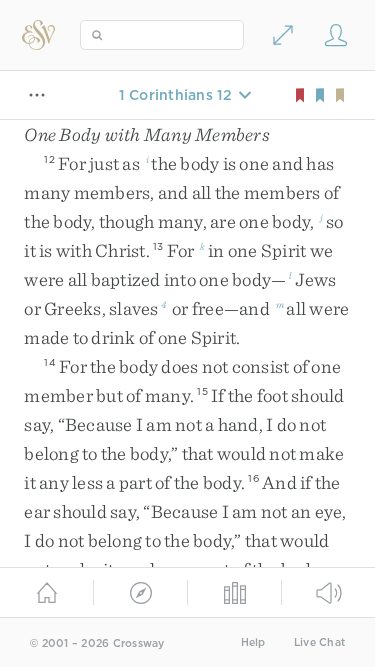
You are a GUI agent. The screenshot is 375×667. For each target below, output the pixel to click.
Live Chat (319, 642)
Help (253, 642)
